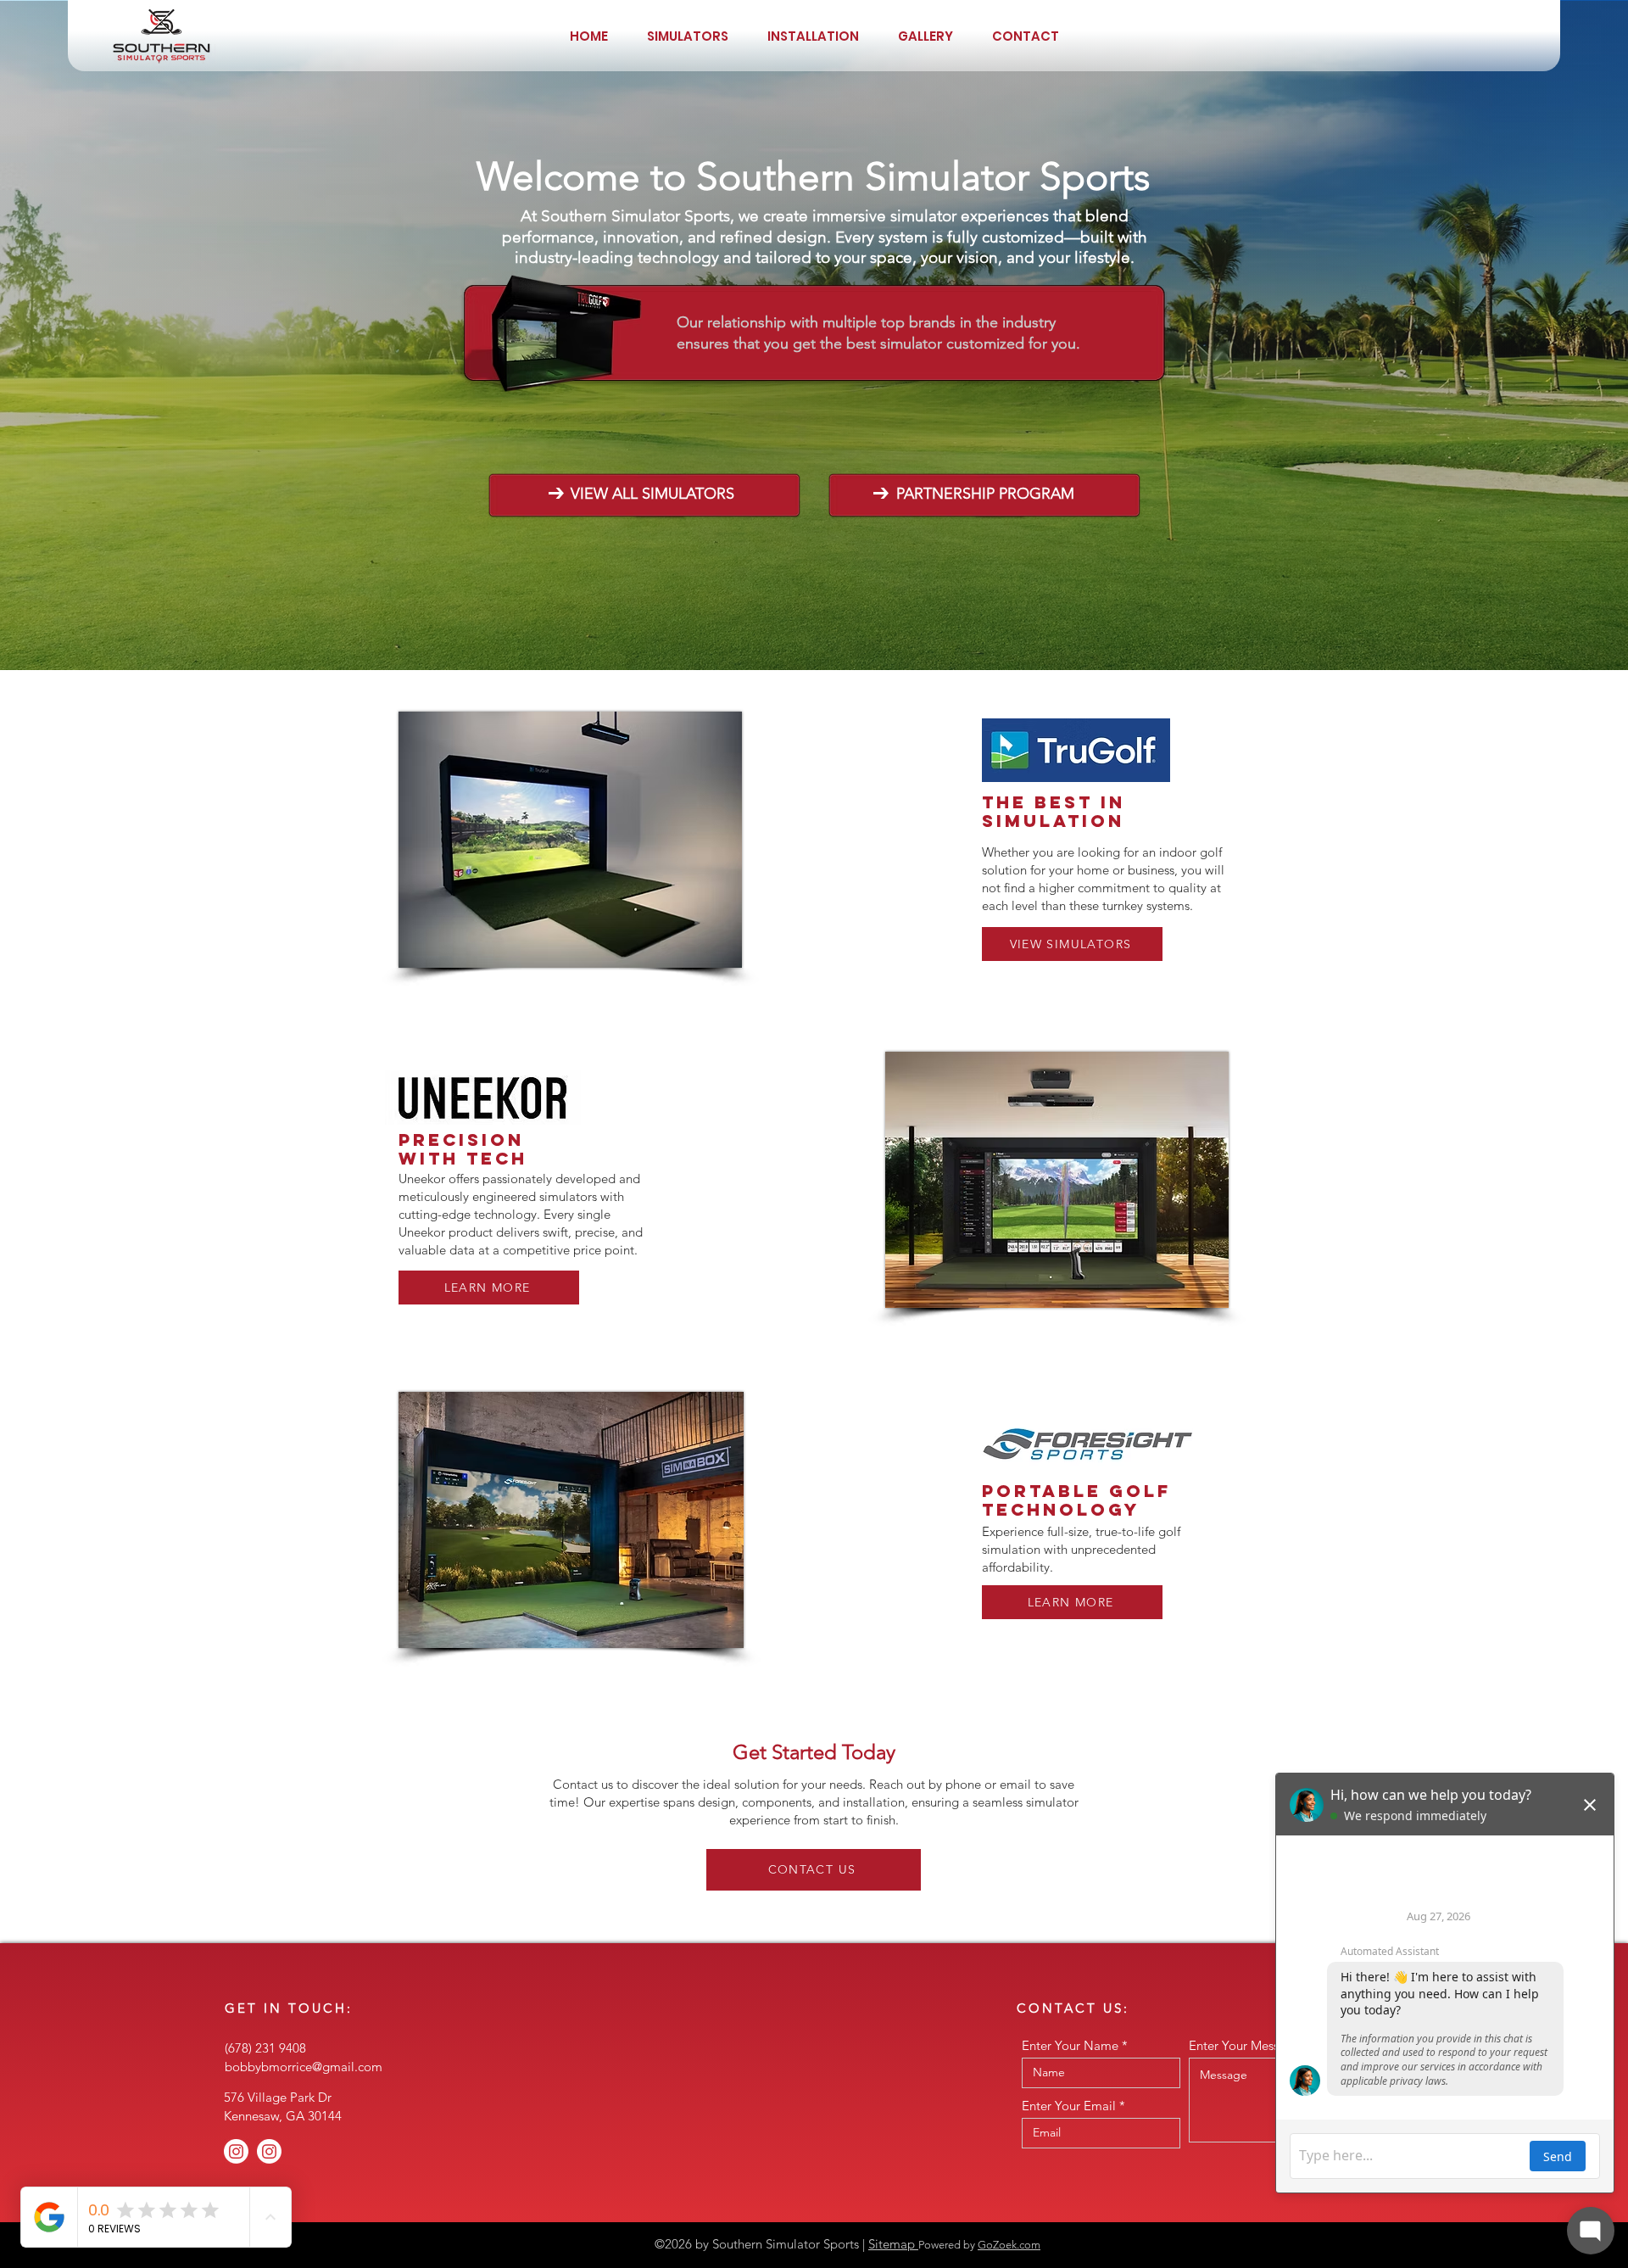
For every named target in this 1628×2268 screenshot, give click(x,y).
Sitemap (893, 2244)
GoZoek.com (1009, 2245)
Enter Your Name (1070, 2045)
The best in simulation (1054, 811)
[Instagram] (236, 2151)
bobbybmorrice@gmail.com (304, 2067)
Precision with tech (463, 1149)
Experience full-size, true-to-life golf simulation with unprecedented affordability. (1081, 1549)
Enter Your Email (1069, 2106)
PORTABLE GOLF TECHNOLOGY (1076, 1500)
